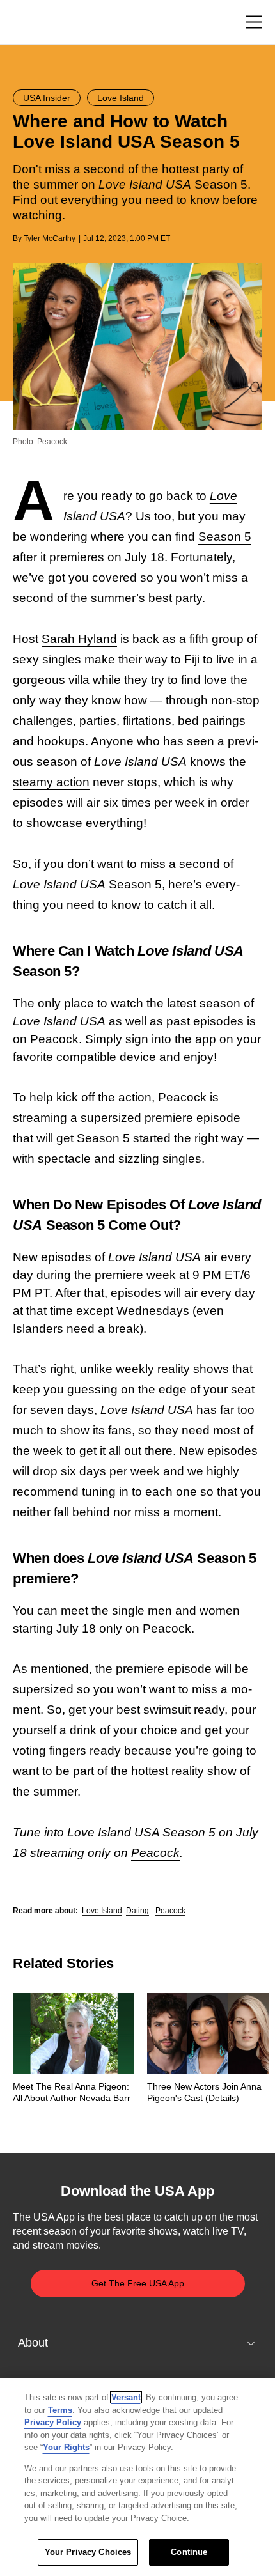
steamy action (51, 782)
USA (30, 23)
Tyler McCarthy (50, 238)
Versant (126, 2397)
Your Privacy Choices (88, 2552)
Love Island (102, 1911)
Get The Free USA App (138, 2283)
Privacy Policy (53, 2422)
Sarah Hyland (79, 639)
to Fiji (185, 659)
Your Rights (66, 2447)
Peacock (155, 1853)
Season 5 (225, 537)
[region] (137, 2477)
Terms (60, 2410)
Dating (137, 1911)
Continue (189, 2552)
